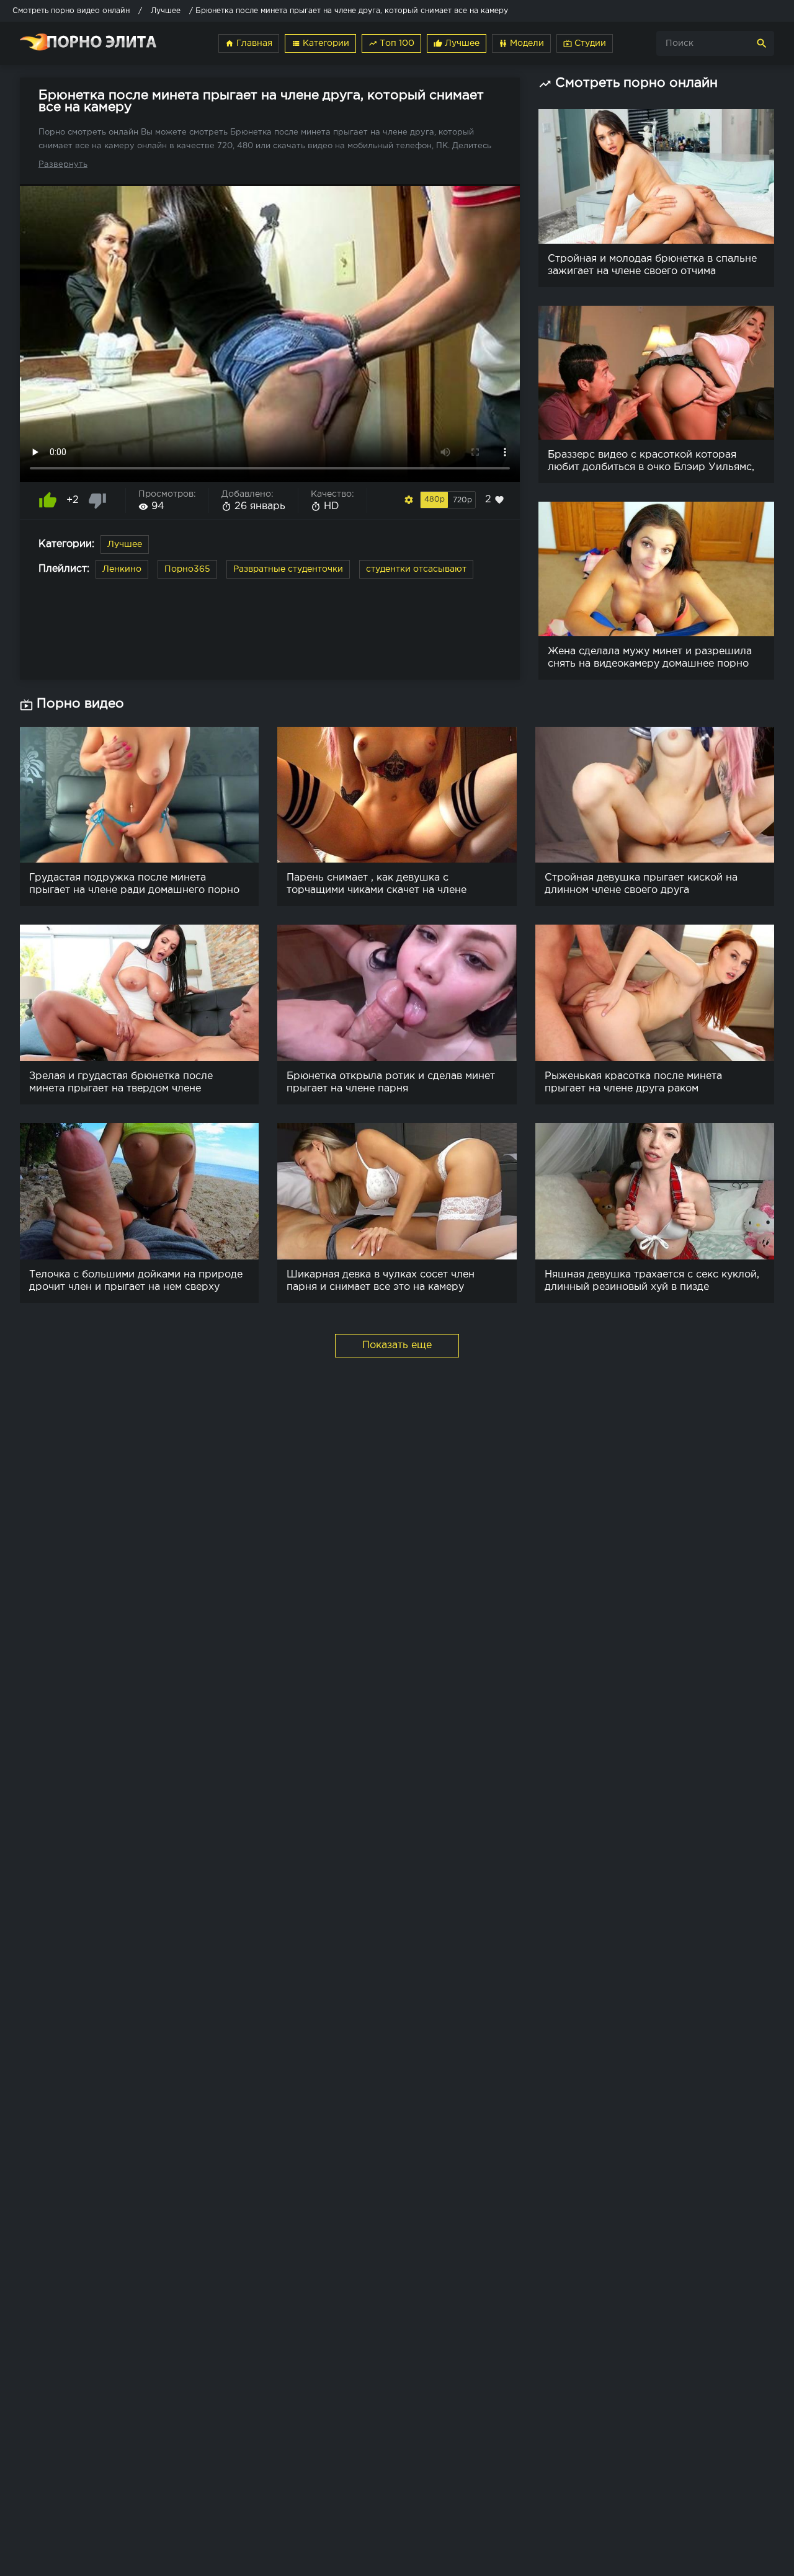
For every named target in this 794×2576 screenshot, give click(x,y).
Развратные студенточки (288, 569)
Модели (521, 43)
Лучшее (457, 43)
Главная (249, 43)
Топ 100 (391, 43)
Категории (320, 43)
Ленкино (122, 569)
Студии (585, 43)
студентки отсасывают (416, 569)
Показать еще (397, 1345)
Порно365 (187, 569)
